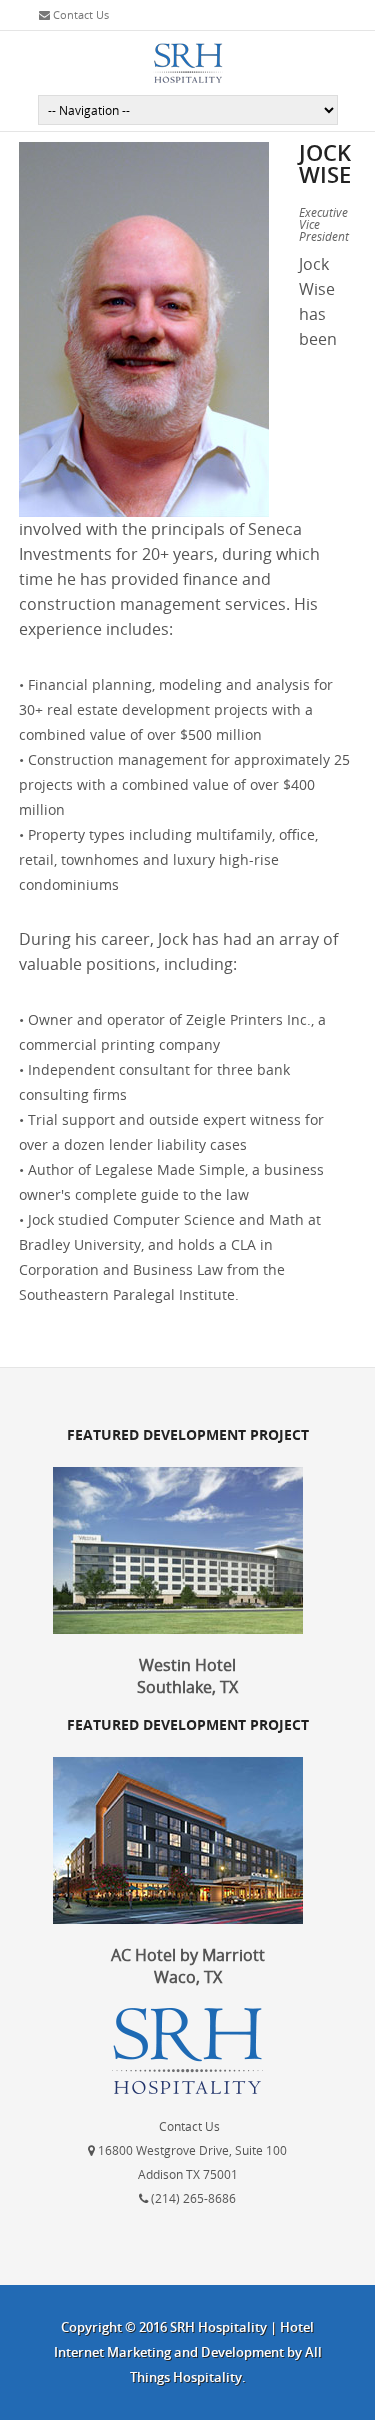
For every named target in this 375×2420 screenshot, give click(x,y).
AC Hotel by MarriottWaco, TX (188, 1966)
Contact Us (79, 14)
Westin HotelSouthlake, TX (187, 1676)
